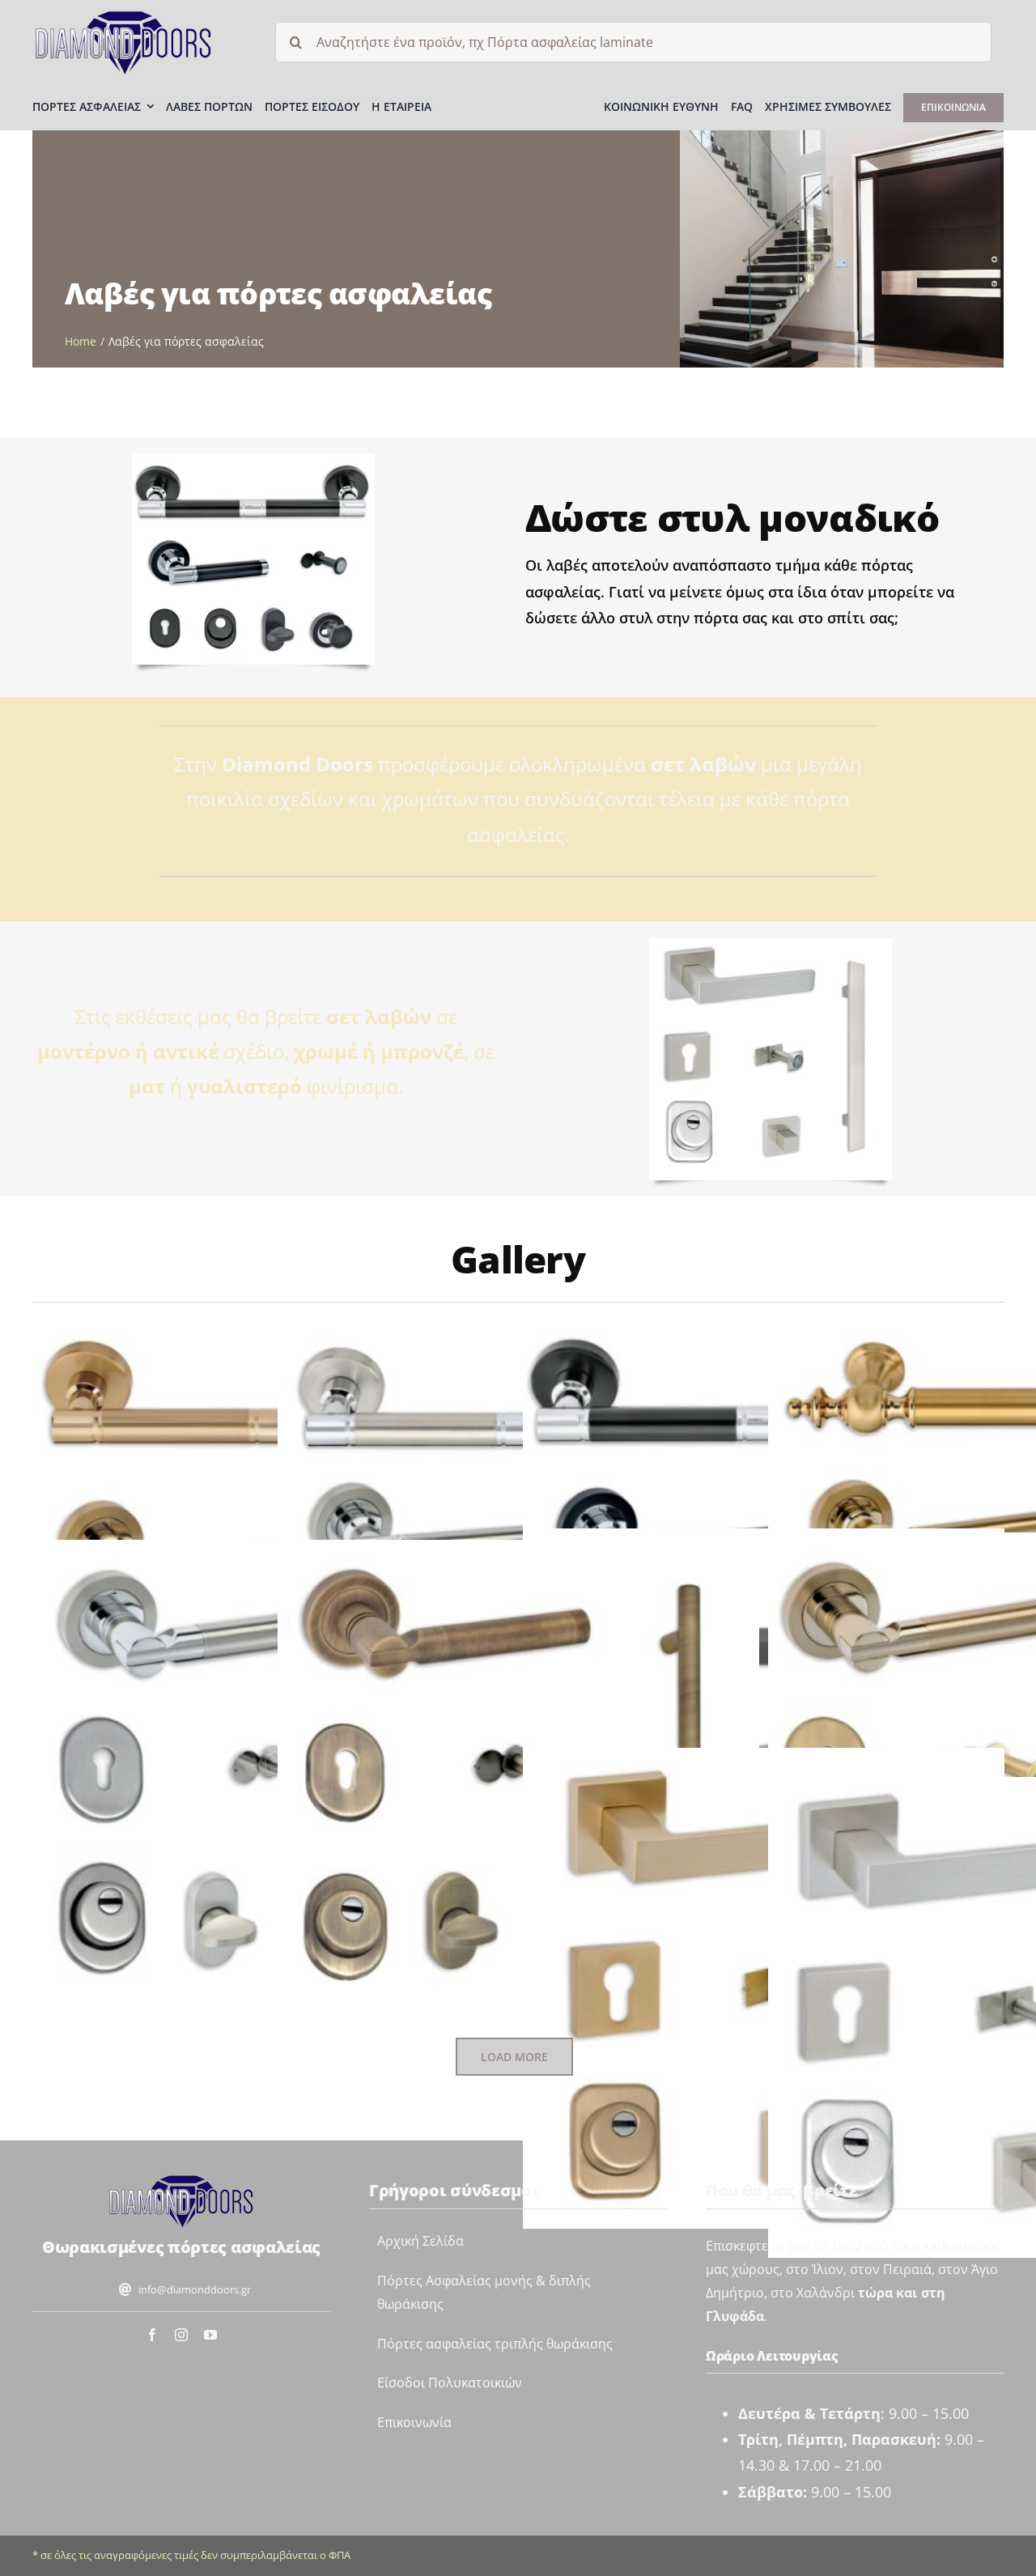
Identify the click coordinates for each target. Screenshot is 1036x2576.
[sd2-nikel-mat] (181, 2180)
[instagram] (181, 2335)
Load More (514, 2057)
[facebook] (152, 2335)
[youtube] (210, 2335)
